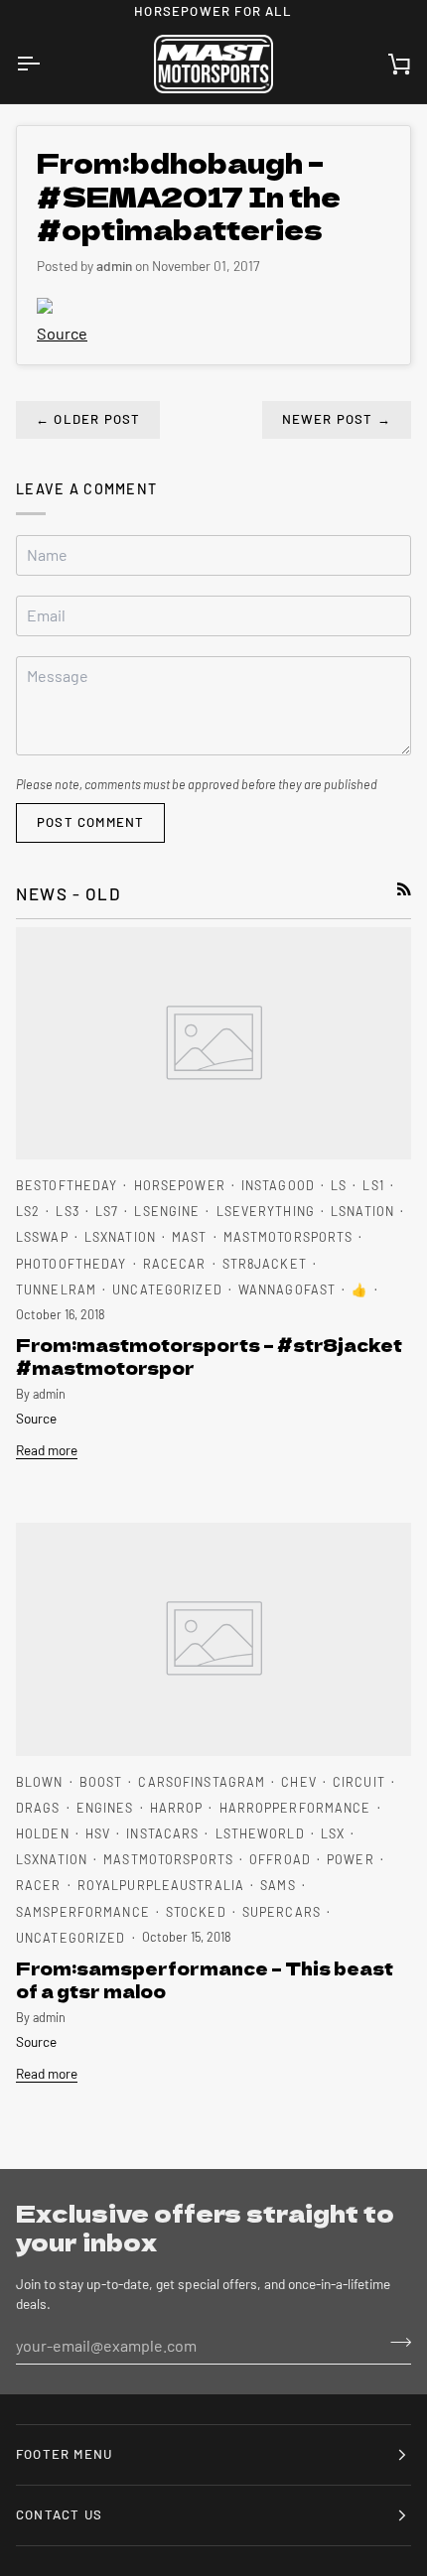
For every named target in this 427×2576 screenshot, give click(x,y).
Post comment (90, 822)
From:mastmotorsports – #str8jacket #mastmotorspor (209, 1356)
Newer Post (337, 419)
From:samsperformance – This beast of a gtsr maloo (205, 1979)
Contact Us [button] (59, 2514)
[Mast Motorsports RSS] (404, 889)
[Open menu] (46, 65)
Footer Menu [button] (64, 2454)
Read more (47, 1450)
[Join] (395, 2343)
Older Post (88, 419)
